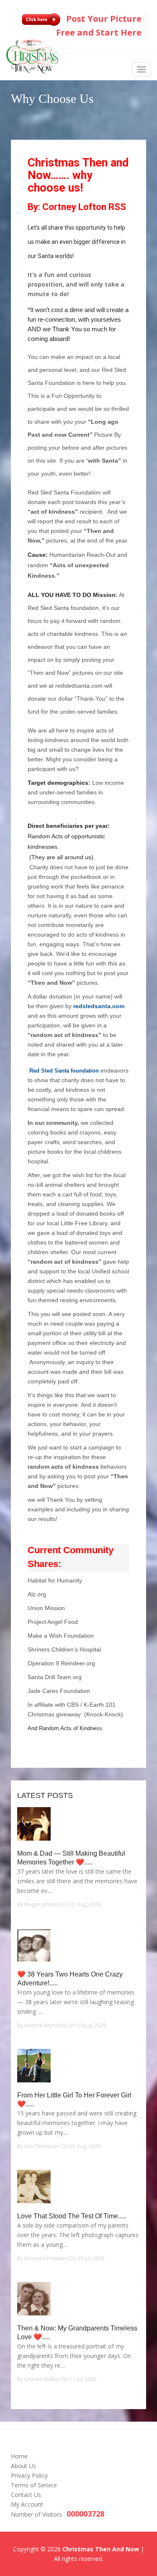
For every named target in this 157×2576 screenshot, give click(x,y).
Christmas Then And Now (101, 2549)
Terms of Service (34, 2485)
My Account (27, 2504)
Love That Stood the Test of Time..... (72, 2216)
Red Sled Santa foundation (64, 1071)
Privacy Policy (29, 2475)
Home (19, 2456)
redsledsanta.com (99, 1006)
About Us (23, 2466)
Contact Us (26, 2495)
